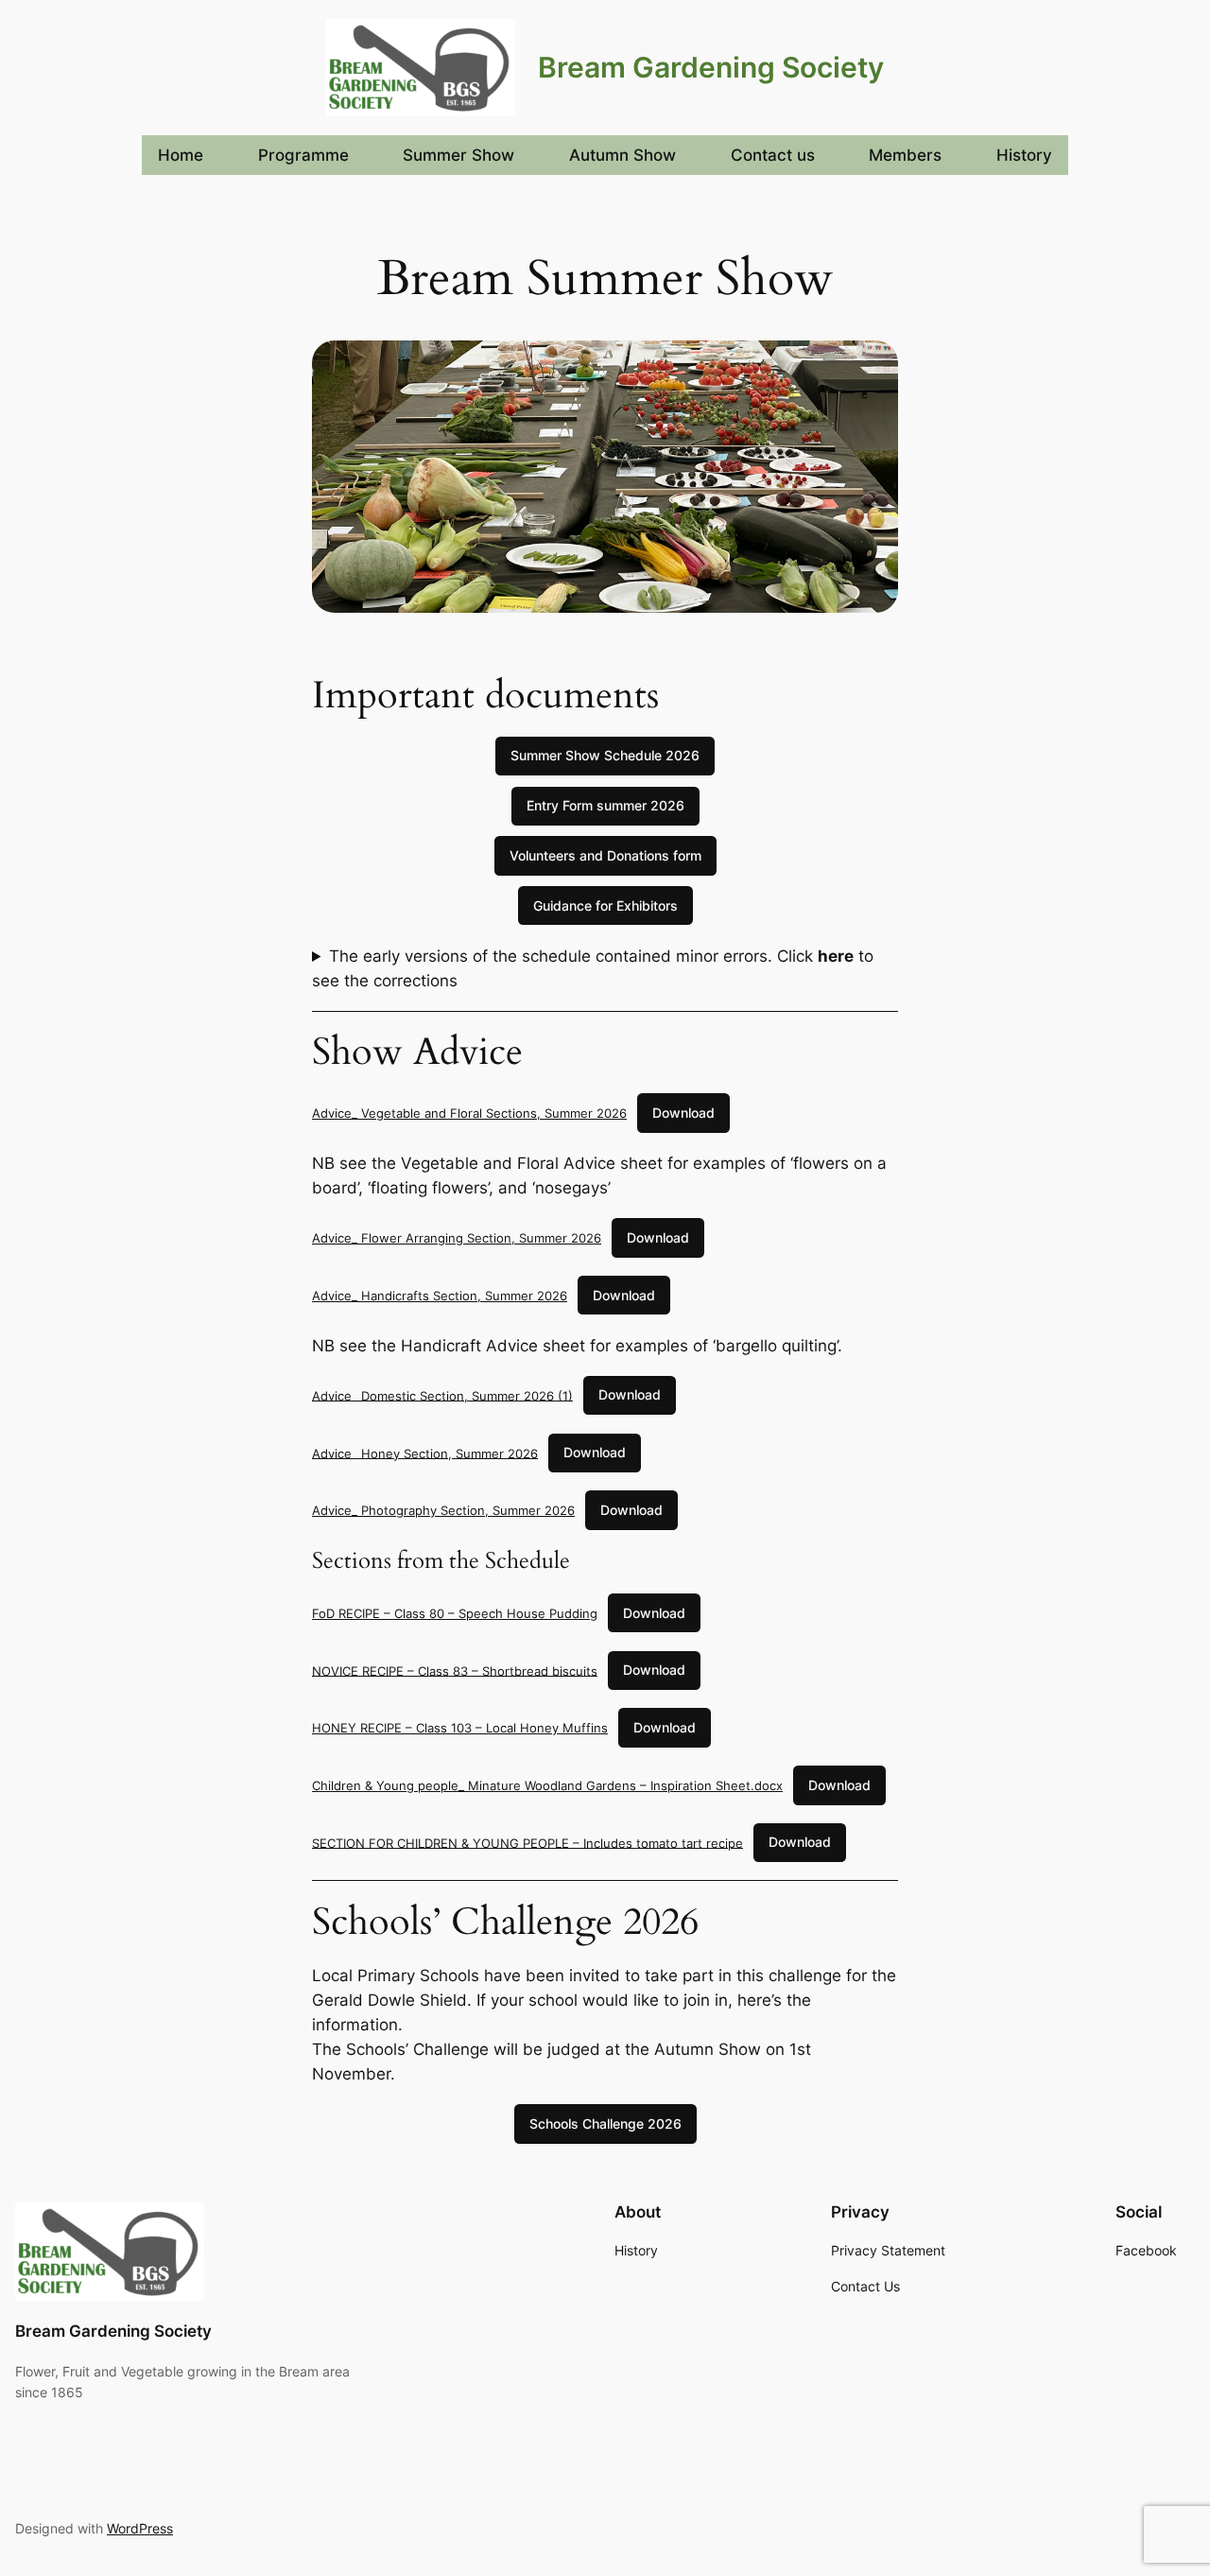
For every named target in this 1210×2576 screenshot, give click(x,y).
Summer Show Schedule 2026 (605, 755)
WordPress (140, 2528)
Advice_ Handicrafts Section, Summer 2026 (440, 1296)
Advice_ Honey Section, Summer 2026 (425, 1453)
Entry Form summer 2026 (605, 805)
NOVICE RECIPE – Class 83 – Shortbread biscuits (455, 1670)
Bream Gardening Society (711, 67)
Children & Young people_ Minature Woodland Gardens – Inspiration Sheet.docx (547, 1785)
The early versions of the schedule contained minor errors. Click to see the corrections (593, 968)
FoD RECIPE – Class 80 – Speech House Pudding (455, 1613)
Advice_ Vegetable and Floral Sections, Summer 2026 (469, 1113)
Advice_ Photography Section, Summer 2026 (443, 1510)
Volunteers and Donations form (605, 855)
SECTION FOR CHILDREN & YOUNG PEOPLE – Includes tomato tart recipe (527, 1842)
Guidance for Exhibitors (605, 905)
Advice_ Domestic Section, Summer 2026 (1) (442, 1395)
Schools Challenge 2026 (605, 2123)
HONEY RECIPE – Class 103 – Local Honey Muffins (460, 1728)
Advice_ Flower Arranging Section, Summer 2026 (457, 1238)
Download (683, 1113)
